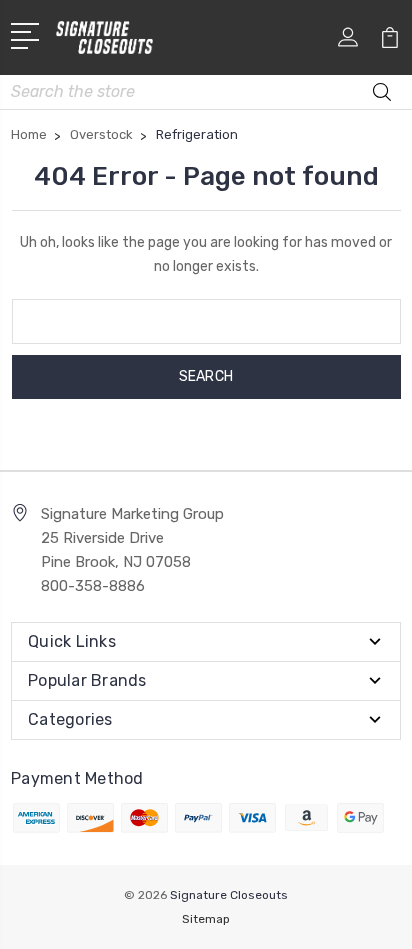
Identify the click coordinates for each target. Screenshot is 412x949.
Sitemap (206, 919)
